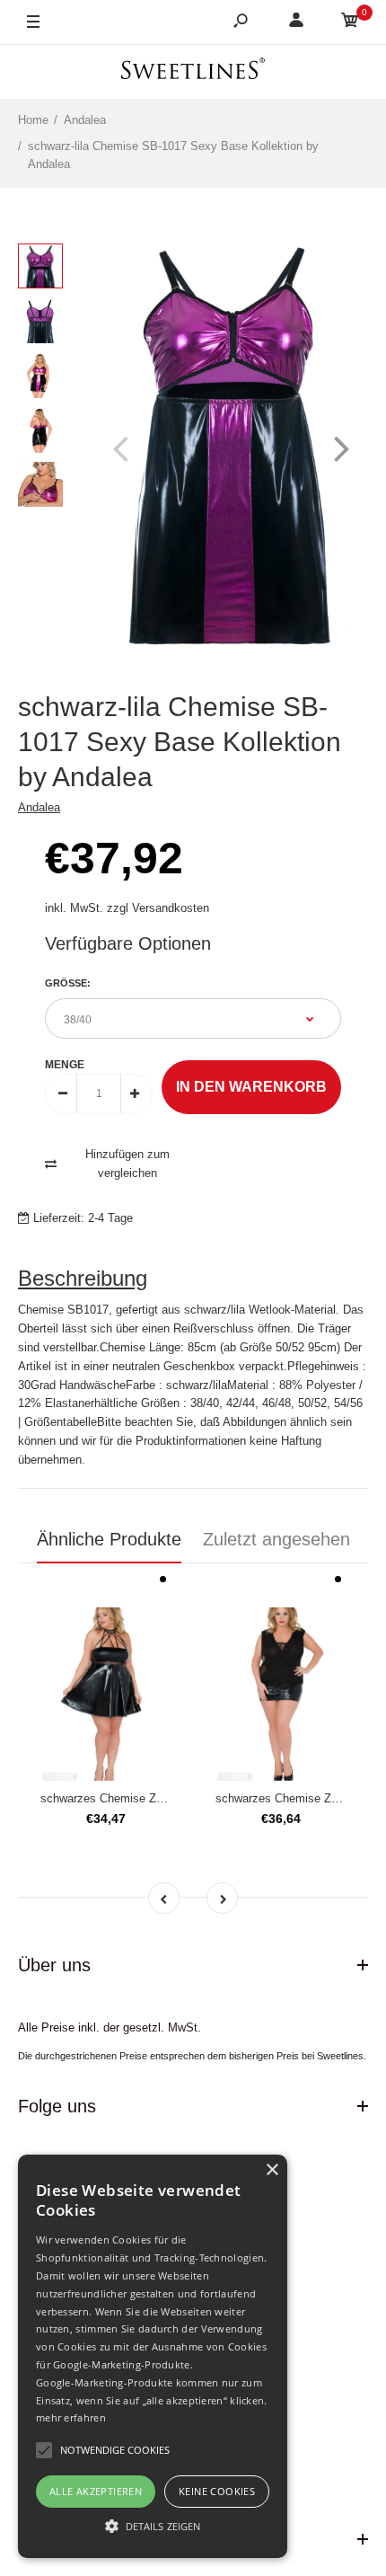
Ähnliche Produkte (109, 1539)
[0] (350, 23)
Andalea (39, 807)
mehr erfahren (71, 2417)
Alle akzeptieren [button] (96, 2491)
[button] (153, 2526)
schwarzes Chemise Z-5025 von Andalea (146, 1798)
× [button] (272, 2170)
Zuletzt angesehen (276, 1539)
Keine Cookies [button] (217, 2491)
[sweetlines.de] (193, 71)
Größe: (68, 983)
